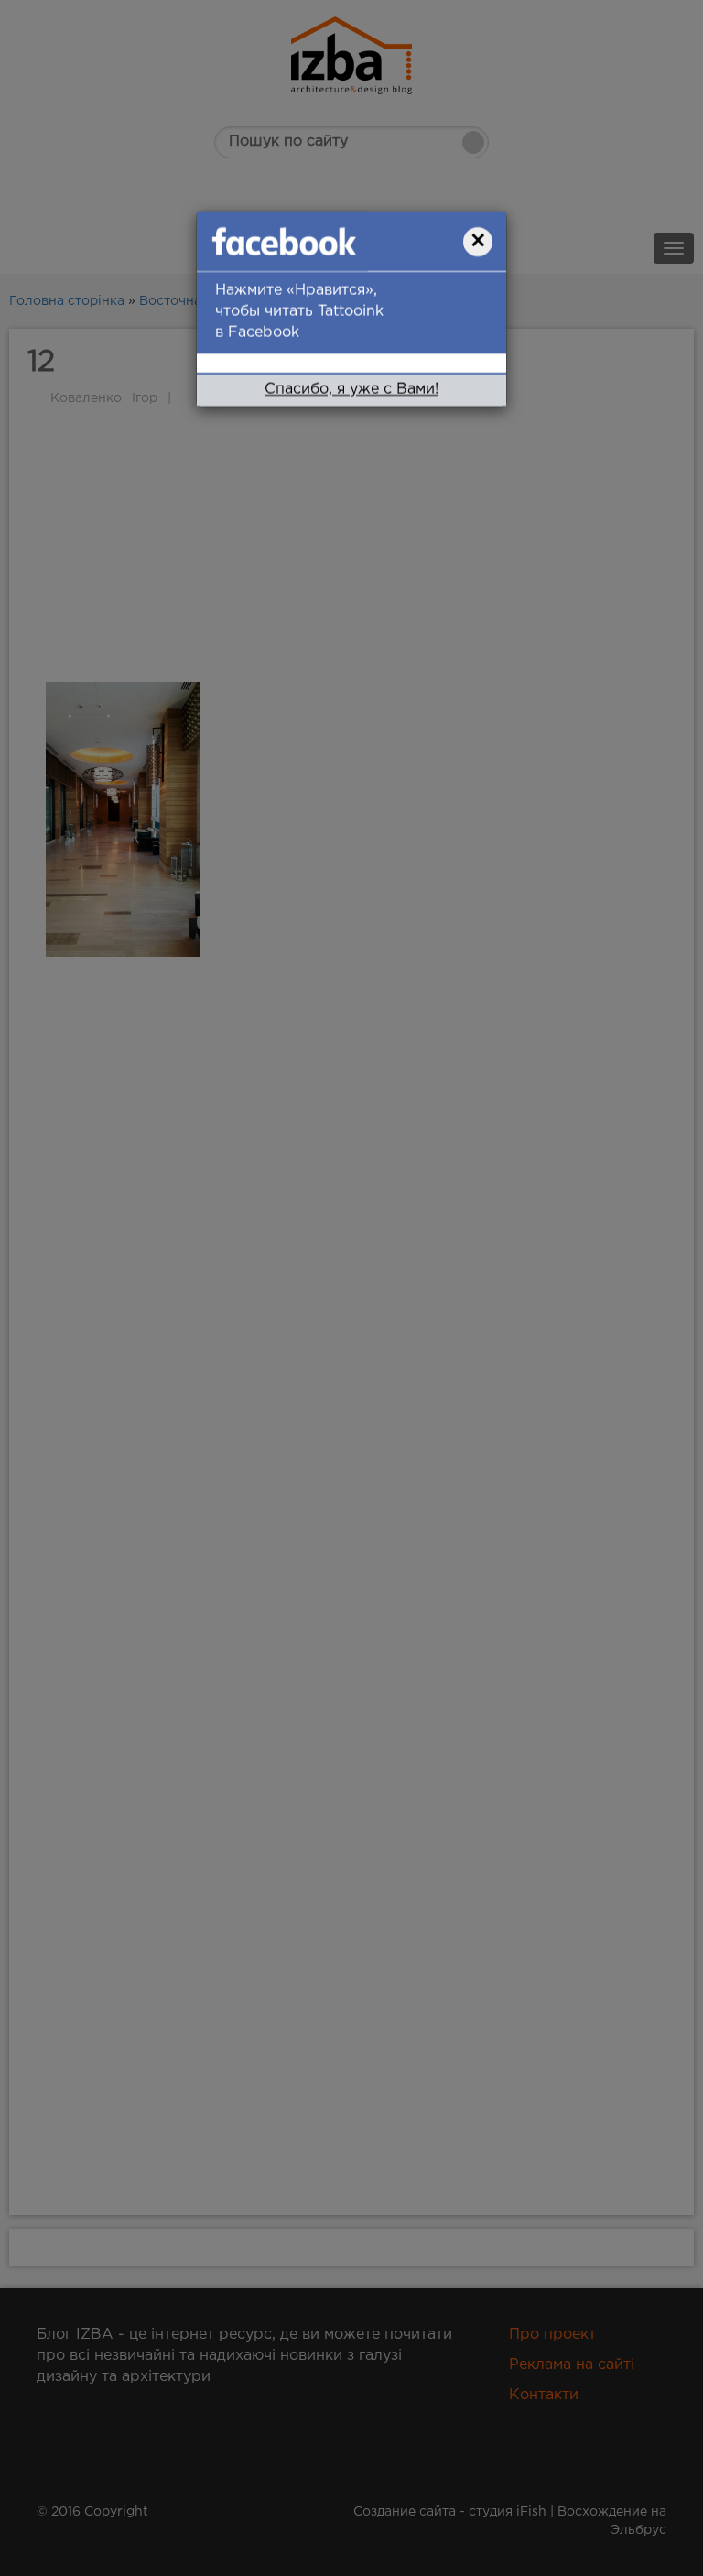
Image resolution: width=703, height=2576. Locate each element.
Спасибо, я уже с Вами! (351, 390)
